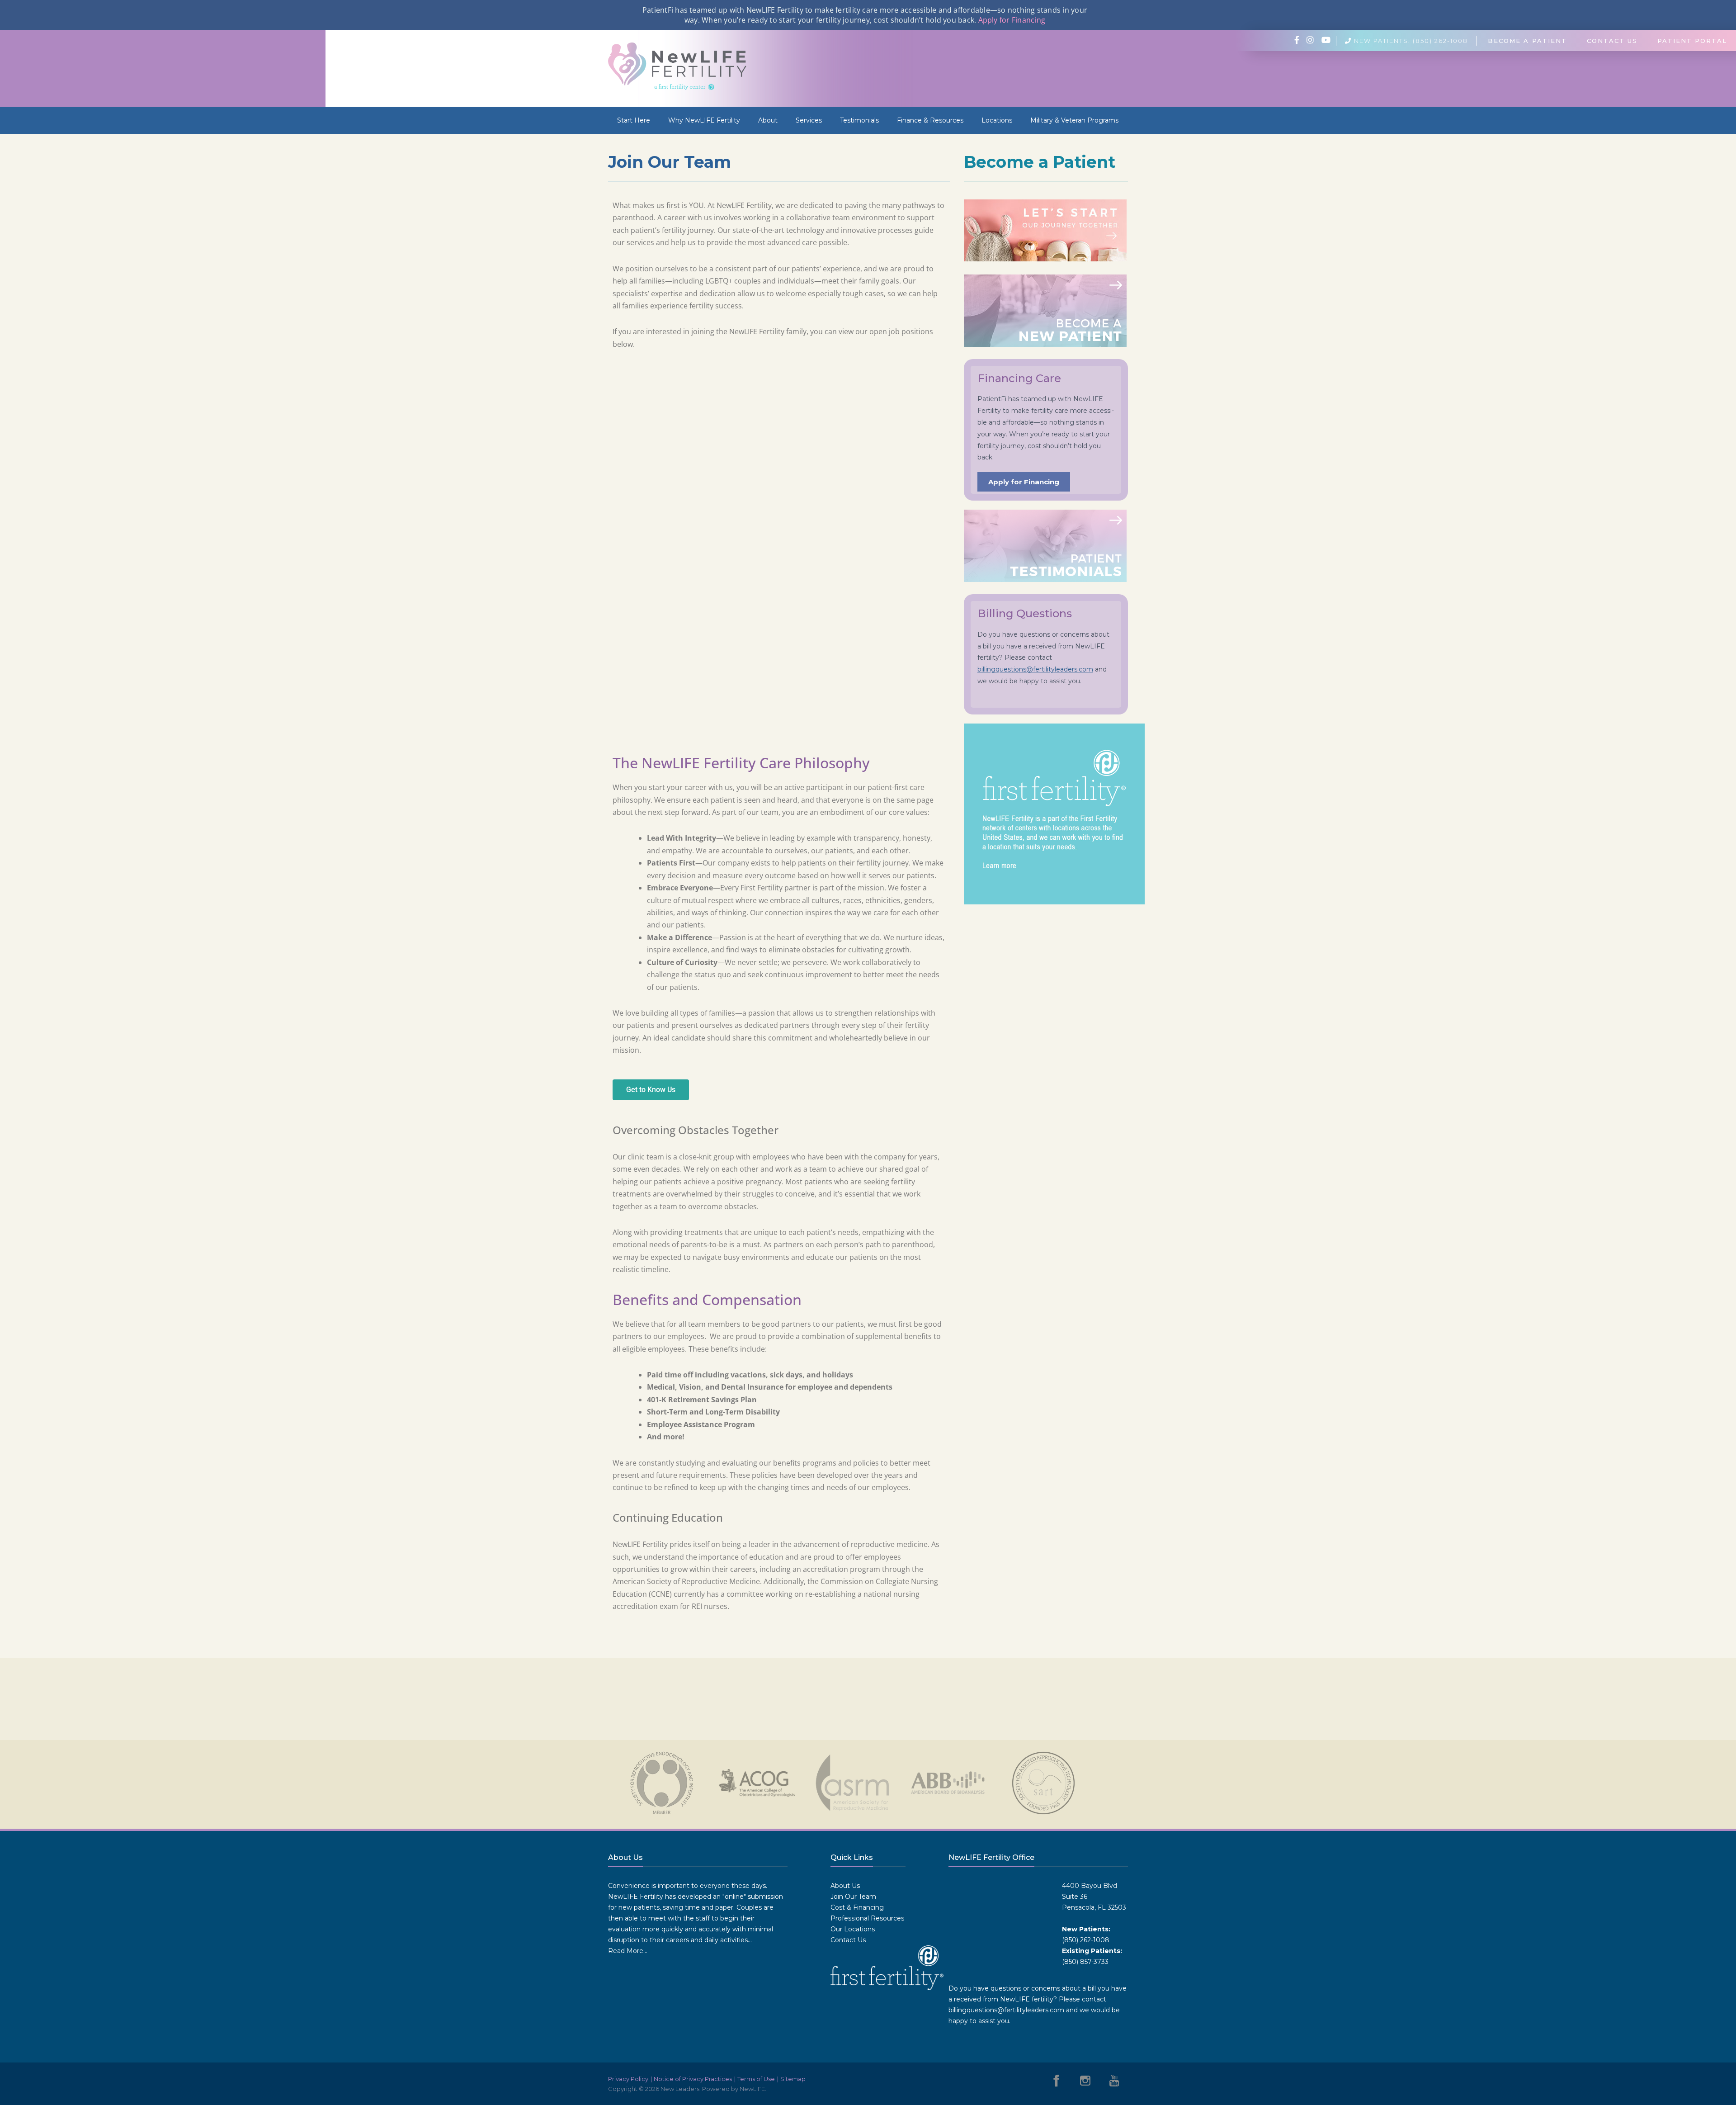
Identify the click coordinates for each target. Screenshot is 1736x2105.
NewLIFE (752, 2089)
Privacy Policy (628, 2079)
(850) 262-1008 (1086, 1940)
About (768, 120)
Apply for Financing (1012, 20)
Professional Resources (867, 1918)
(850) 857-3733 (1085, 1962)
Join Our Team (853, 1897)
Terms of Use (756, 2079)
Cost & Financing (857, 1907)
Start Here (634, 120)
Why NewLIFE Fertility (704, 120)
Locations (997, 120)
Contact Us (848, 1940)
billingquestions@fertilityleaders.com (1035, 669)
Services (809, 120)
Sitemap (793, 2079)
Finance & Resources (930, 120)
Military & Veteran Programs (1074, 120)
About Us (845, 1886)
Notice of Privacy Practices (693, 2079)
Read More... (628, 1951)
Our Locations (853, 1929)
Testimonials (859, 120)
